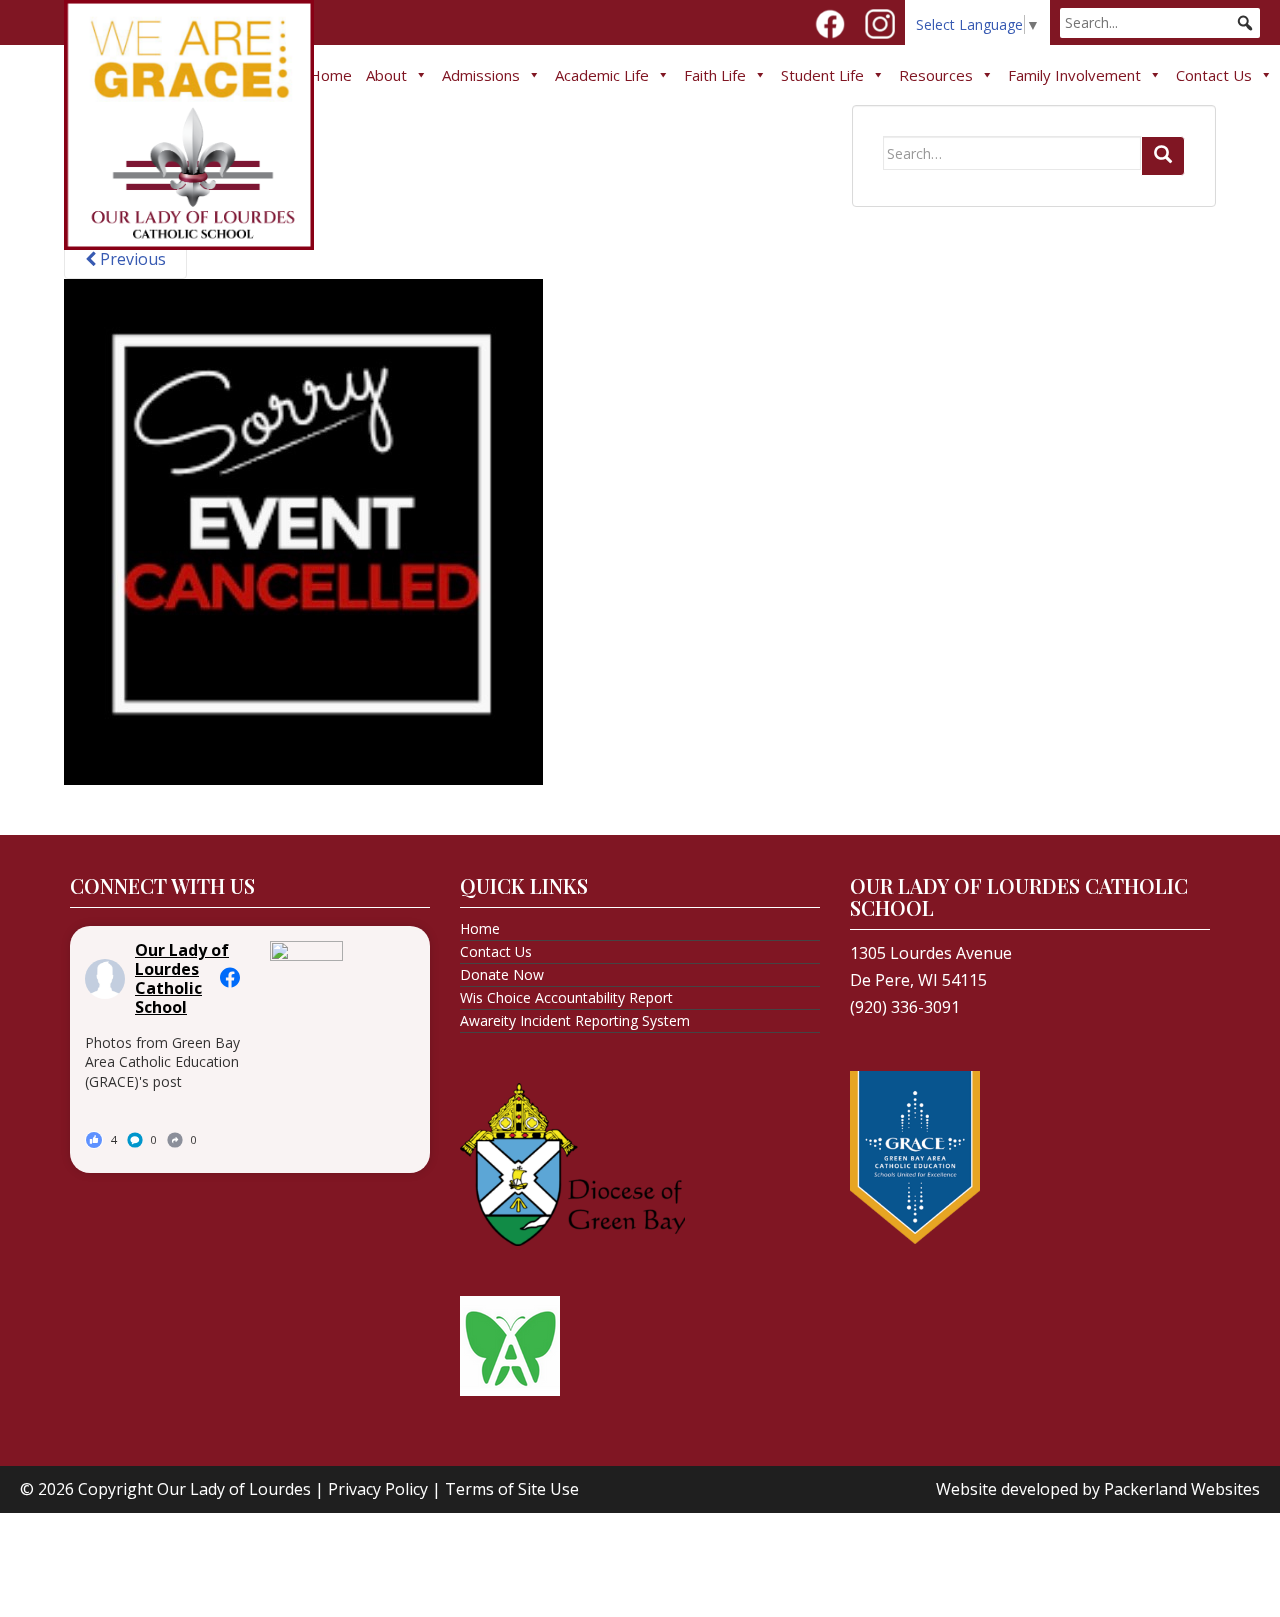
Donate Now (502, 974)
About (386, 75)
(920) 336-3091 (905, 1007)
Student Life (822, 75)
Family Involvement (1074, 75)
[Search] (1163, 156)
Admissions (481, 75)
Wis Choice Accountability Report (566, 997)
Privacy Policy (378, 1489)
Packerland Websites (1182, 1489)
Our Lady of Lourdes (234, 1489)
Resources (936, 75)
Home (330, 75)
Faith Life (715, 75)
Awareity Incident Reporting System (575, 1020)
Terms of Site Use (512, 1489)
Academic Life (602, 75)
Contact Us (1214, 75)
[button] (1245, 23)
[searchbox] (1160, 23)
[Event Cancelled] (303, 530)
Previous (131, 259)
